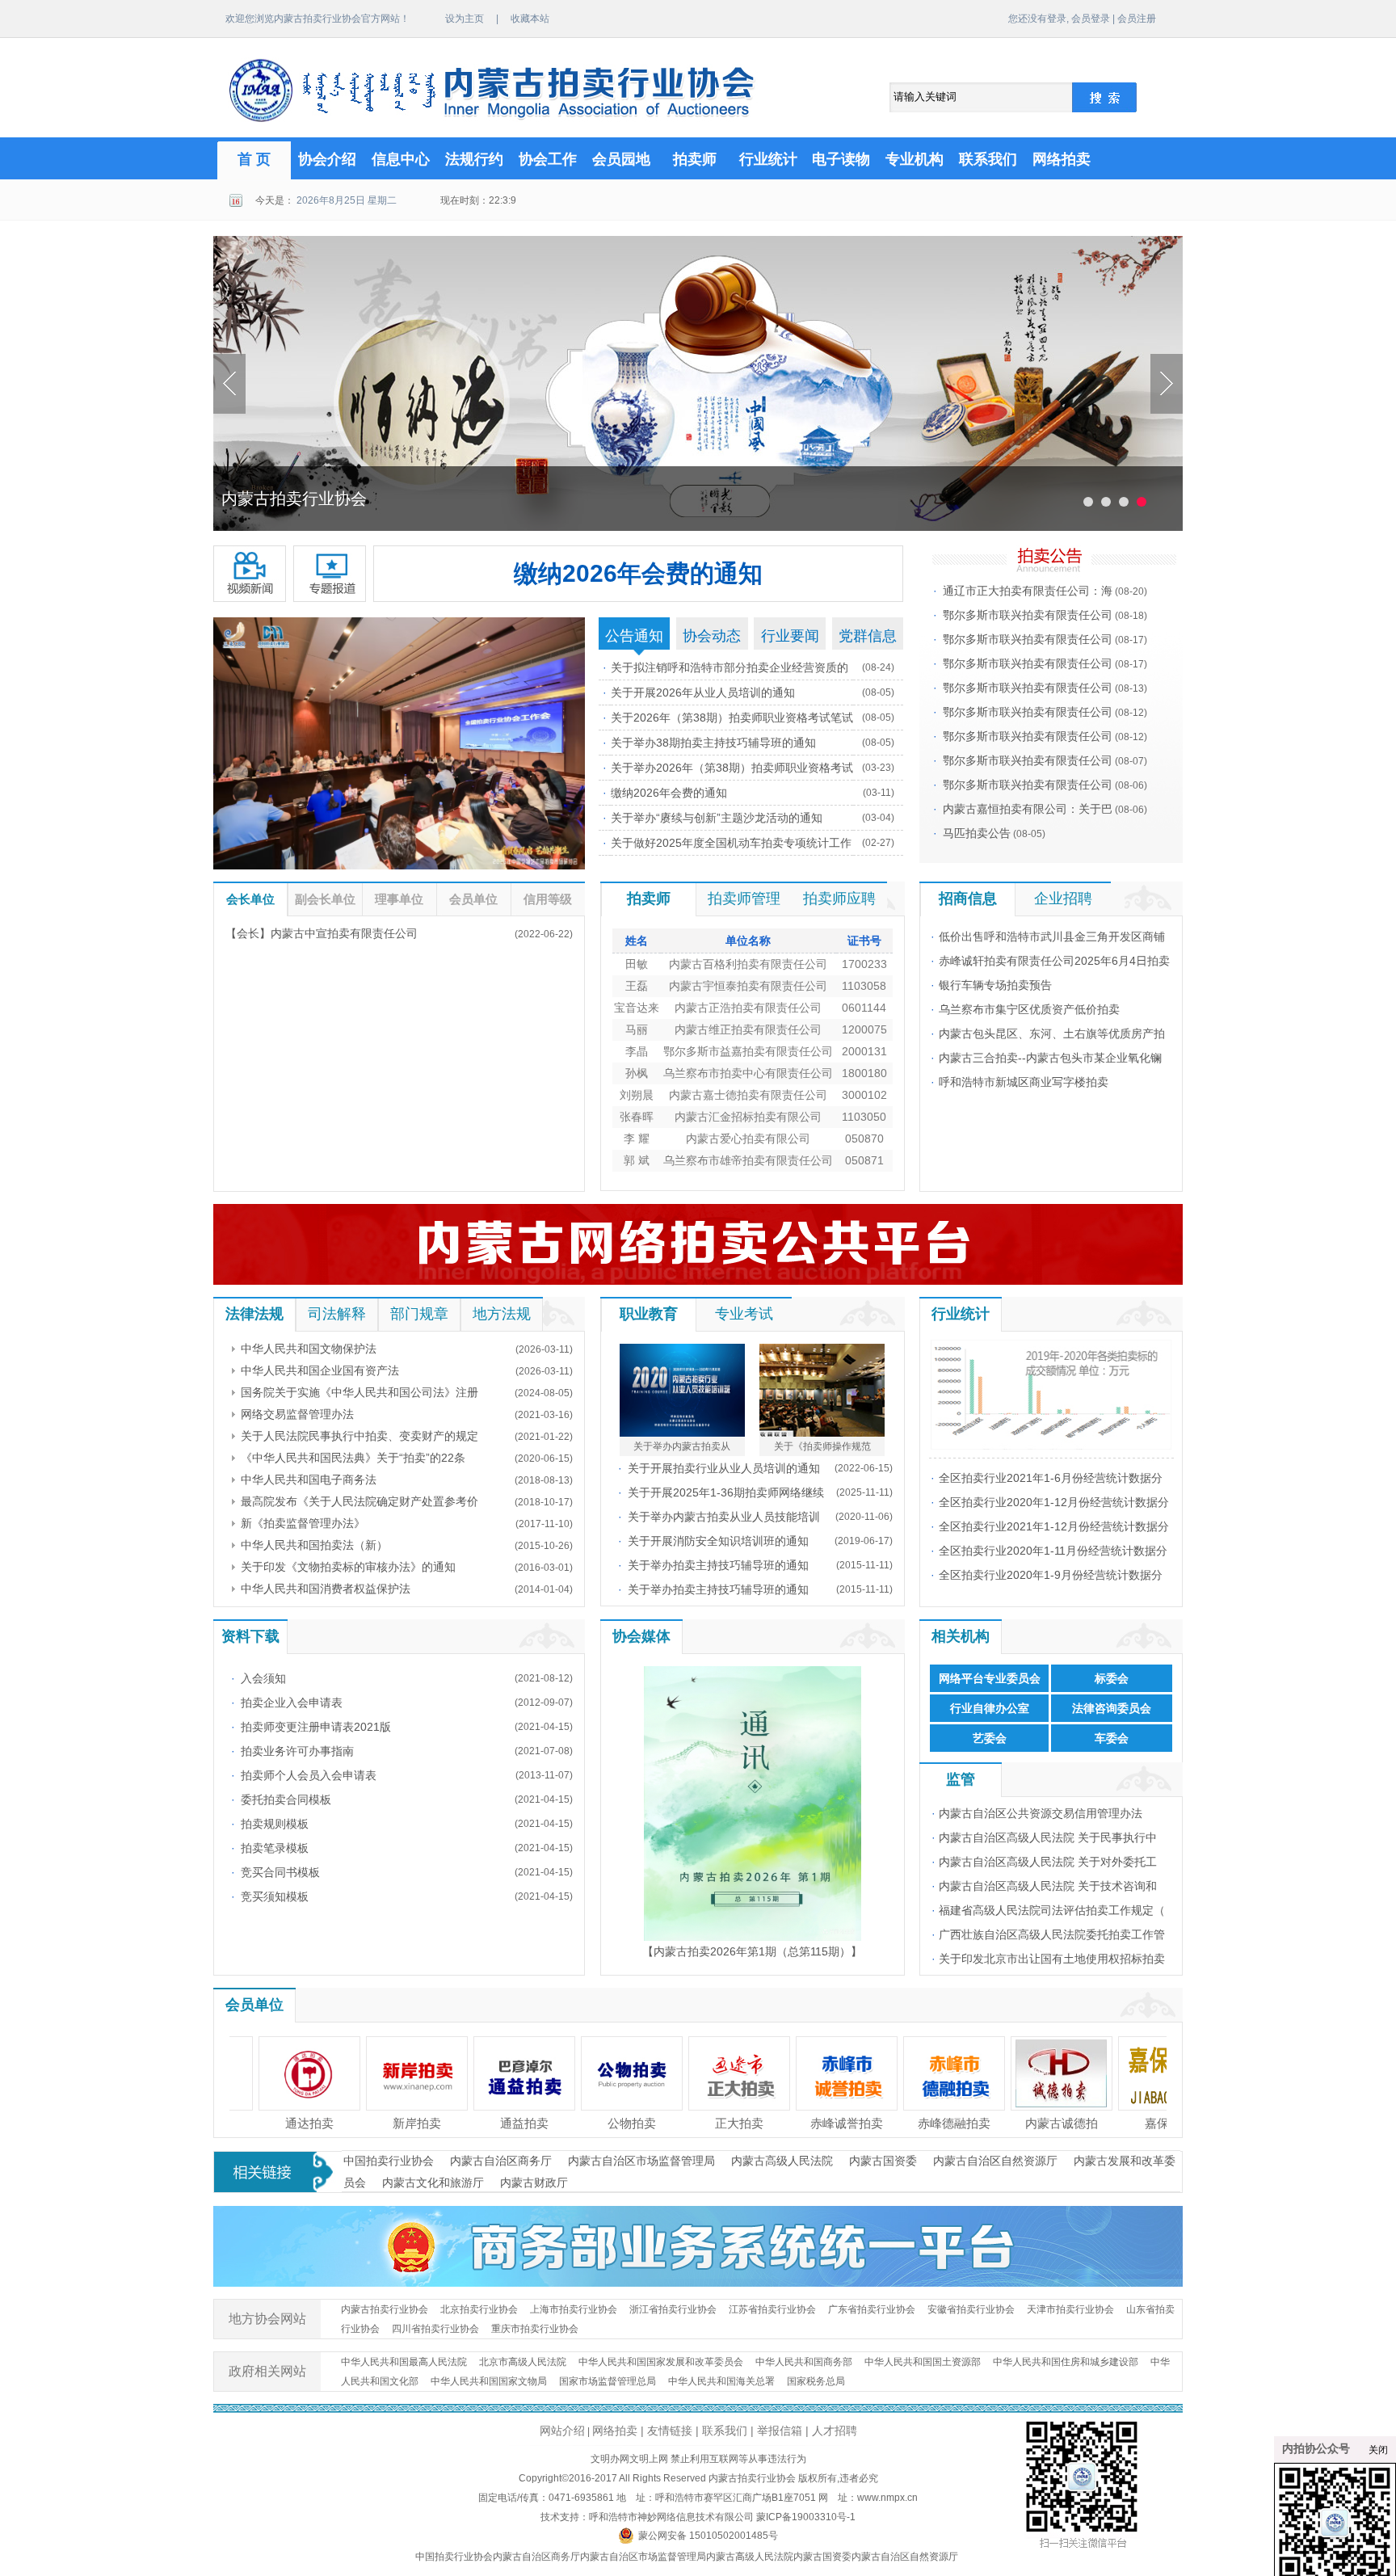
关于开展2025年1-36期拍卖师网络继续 (726, 1492)
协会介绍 (327, 159)
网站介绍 (562, 2431)
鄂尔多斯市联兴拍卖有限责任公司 (1028, 615)
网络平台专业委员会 (990, 1678)
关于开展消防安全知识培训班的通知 (718, 1541)
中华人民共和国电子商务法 (309, 1480)
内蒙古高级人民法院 (782, 2161)
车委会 (1112, 1738)
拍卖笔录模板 (275, 1848)
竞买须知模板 (275, 1896)
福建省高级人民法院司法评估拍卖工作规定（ (1052, 1910)
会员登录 (1091, 19)
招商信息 (968, 899)
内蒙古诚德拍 (943, 2123)
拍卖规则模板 (275, 1824)
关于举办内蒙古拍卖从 (682, 1446)
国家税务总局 (816, 2381)
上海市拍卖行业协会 (574, 2309)
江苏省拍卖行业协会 (772, 2309)
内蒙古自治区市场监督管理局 (641, 2161)
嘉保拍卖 (1050, 2123)
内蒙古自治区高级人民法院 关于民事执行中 (1048, 1837)
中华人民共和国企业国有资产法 (320, 1370)
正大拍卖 (620, 2123)
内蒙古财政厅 (534, 2182)
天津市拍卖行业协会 (1070, 2309)
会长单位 (250, 899)
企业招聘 (1063, 899)
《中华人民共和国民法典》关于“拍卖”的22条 (353, 1458)
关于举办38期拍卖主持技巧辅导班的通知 (713, 743)
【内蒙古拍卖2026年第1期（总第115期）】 (752, 1951)
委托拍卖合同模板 (286, 1799)
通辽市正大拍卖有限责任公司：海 (1028, 591)
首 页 (254, 159)
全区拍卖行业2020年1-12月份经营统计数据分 (1054, 1502)
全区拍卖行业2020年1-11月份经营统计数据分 (1053, 1551)
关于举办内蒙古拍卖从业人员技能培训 (724, 1517)
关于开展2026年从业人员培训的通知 (703, 692)
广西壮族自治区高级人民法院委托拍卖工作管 (1052, 1934)
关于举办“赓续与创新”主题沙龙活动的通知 (717, 818)
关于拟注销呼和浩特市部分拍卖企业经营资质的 (730, 667)
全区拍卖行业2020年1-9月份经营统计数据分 (1051, 1575)
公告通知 (634, 636)
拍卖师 (695, 159)
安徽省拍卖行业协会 (971, 2309)
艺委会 (990, 1738)
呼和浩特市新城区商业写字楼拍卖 (1024, 1082)
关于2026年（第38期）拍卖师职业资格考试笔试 (732, 718)
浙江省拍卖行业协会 (673, 2309)
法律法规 (254, 1314)
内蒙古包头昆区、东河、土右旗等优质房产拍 (1052, 1033)
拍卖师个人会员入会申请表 (309, 1775)
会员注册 (1137, 19)
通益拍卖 (406, 2123)
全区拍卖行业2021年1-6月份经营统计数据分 (1051, 1478)
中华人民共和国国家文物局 (489, 2381)
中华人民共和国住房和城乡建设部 (1066, 2362)
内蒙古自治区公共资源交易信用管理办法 (1041, 1813)
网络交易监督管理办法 (297, 1414)
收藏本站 (530, 19)
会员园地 (621, 159)
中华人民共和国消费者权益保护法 (326, 1589)
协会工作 (548, 159)
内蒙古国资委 (883, 2161)
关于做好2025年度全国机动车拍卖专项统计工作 (731, 843)
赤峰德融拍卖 (835, 2123)
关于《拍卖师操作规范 (822, 1446)
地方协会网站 (267, 2319)
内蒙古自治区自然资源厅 (995, 2161)
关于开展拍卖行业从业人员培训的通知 (724, 1468)
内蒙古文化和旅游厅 (433, 2182)
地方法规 (502, 1314)
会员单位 (473, 899)
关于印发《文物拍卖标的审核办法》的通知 (348, 1567)
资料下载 (250, 1636)
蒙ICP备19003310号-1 (806, 2517)
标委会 (1112, 1678)
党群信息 (868, 636)
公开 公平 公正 (274, 499)
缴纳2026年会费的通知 (638, 573)
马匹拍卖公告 (977, 833)
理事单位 (399, 899)
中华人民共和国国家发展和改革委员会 (661, 2362)
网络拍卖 (1062, 159)
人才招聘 (835, 2431)
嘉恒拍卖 (1158, 2123)
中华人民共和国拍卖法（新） (314, 1545)
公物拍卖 (513, 2123)
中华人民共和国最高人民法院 (404, 2362)
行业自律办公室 (990, 1708)
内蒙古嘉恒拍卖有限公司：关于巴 (1028, 809)
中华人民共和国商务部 (804, 2362)
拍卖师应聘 (839, 899)
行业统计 (768, 159)
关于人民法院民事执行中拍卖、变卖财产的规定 (360, 1436)
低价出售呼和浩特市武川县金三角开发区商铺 (1052, 937)
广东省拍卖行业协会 (872, 2309)
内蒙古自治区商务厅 (501, 2161)
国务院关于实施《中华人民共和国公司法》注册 (360, 1392)
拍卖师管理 (744, 899)
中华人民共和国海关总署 (721, 2381)
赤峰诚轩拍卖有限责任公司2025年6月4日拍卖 (1054, 961)
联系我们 (988, 159)
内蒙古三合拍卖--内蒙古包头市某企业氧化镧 (1050, 1058)
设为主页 (465, 19)
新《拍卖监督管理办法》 (303, 1523)
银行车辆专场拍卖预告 (995, 985)
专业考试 (744, 1314)
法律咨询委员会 (1112, 1708)
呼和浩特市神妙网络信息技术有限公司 (671, 2517)
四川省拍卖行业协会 (435, 2329)
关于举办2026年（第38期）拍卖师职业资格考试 (732, 768)
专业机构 (915, 159)
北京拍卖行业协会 (479, 2309)
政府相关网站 (267, 2371)
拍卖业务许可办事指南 (297, 1751)
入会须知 (263, 1678)
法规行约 (474, 159)
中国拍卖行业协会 (389, 2161)
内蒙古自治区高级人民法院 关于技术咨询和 (1048, 1886)
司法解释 (337, 1314)
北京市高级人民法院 (523, 2362)
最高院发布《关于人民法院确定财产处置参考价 (360, 1501)
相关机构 (961, 1636)
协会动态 (712, 636)
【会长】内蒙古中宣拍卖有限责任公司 (322, 933)
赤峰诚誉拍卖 (728, 2123)
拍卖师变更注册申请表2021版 (316, 1727)
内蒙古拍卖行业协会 (385, 2309)
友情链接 (670, 2431)
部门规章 (419, 1314)
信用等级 (548, 899)
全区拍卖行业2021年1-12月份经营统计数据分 (1054, 1526)
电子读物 (841, 159)
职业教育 (649, 1314)
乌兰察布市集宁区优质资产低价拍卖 (1029, 1009)
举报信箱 (780, 2431)
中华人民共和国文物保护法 (309, 1349)
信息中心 (401, 159)
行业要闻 (790, 636)
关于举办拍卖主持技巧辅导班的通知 (718, 1565)
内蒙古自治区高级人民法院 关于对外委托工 (1048, 1862)
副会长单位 (325, 899)
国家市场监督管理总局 (608, 2381)
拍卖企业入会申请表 (292, 1703)
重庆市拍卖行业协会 (535, 2329)
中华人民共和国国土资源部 (923, 2362)
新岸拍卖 (298, 2123)
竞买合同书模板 (280, 1872)
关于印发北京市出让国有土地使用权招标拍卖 (1052, 1959)
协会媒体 (641, 1636)
